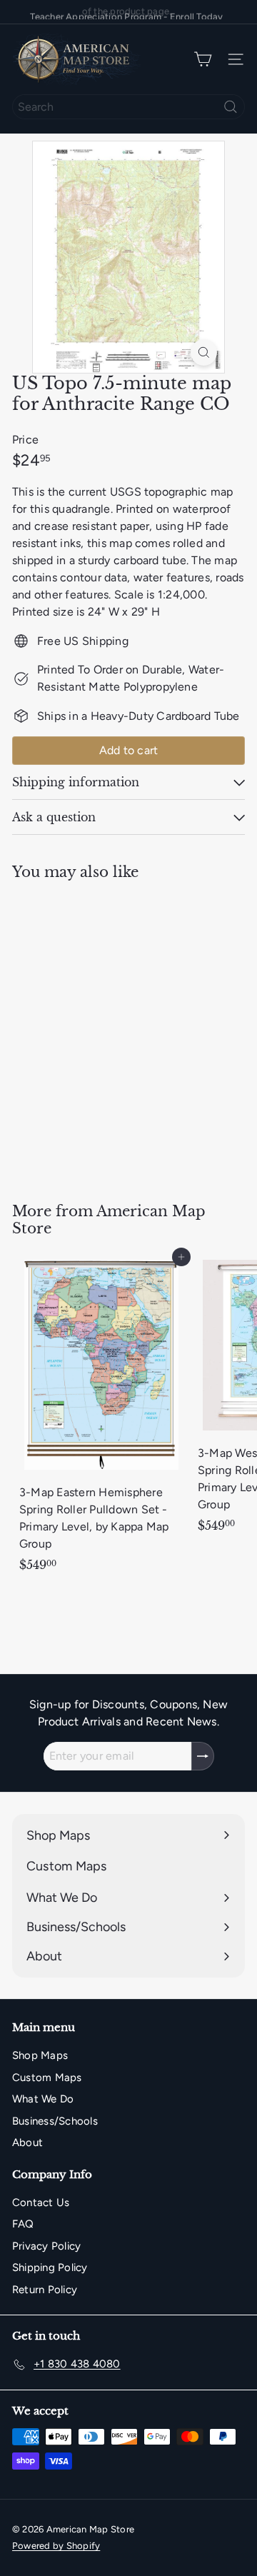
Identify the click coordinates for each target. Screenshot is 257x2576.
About (27, 2143)
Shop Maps (40, 2055)
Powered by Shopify (56, 2546)
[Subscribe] (203, 1756)
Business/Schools (55, 2121)
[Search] (231, 107)
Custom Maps (47, 2078)
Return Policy (45, 2290)
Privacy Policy (46, 2246)
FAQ (23, 2224)
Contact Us (41, 2202)
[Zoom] (204, 352)
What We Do (43, 2099)
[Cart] (203, 60)
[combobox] (128, 107)
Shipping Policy (50, 2267)
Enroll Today (197, 12)
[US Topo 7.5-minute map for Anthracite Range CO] (101, 1032)
